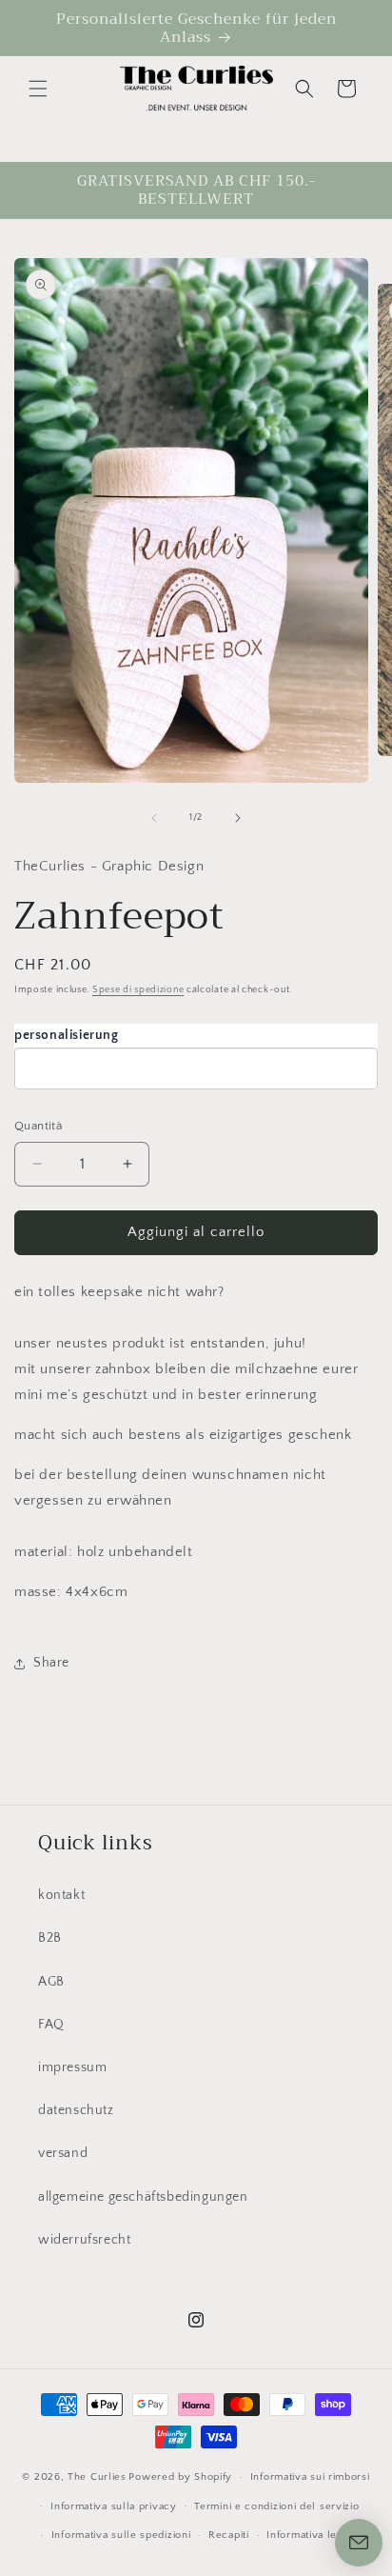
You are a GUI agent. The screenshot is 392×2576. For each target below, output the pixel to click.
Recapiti (229, 2535)
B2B (50, 1938)
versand (63, 2153)
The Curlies (97, 2477)
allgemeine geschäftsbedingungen (143, 2197)
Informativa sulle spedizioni (121, 2535)
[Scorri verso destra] (238, 818)
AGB (51, 1982)
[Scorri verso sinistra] (154, 818)
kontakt (61, 1895)
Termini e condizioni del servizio (276, 2506)
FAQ (51, 2025)
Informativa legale (313, 2535)
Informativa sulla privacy (114, 2506)
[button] (38, 89)
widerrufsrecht (84, 2240)
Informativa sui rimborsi (310, 2477)
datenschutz (76, 2110)
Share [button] (51, 1663)
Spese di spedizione (138, 990)
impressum (72, 2067)
